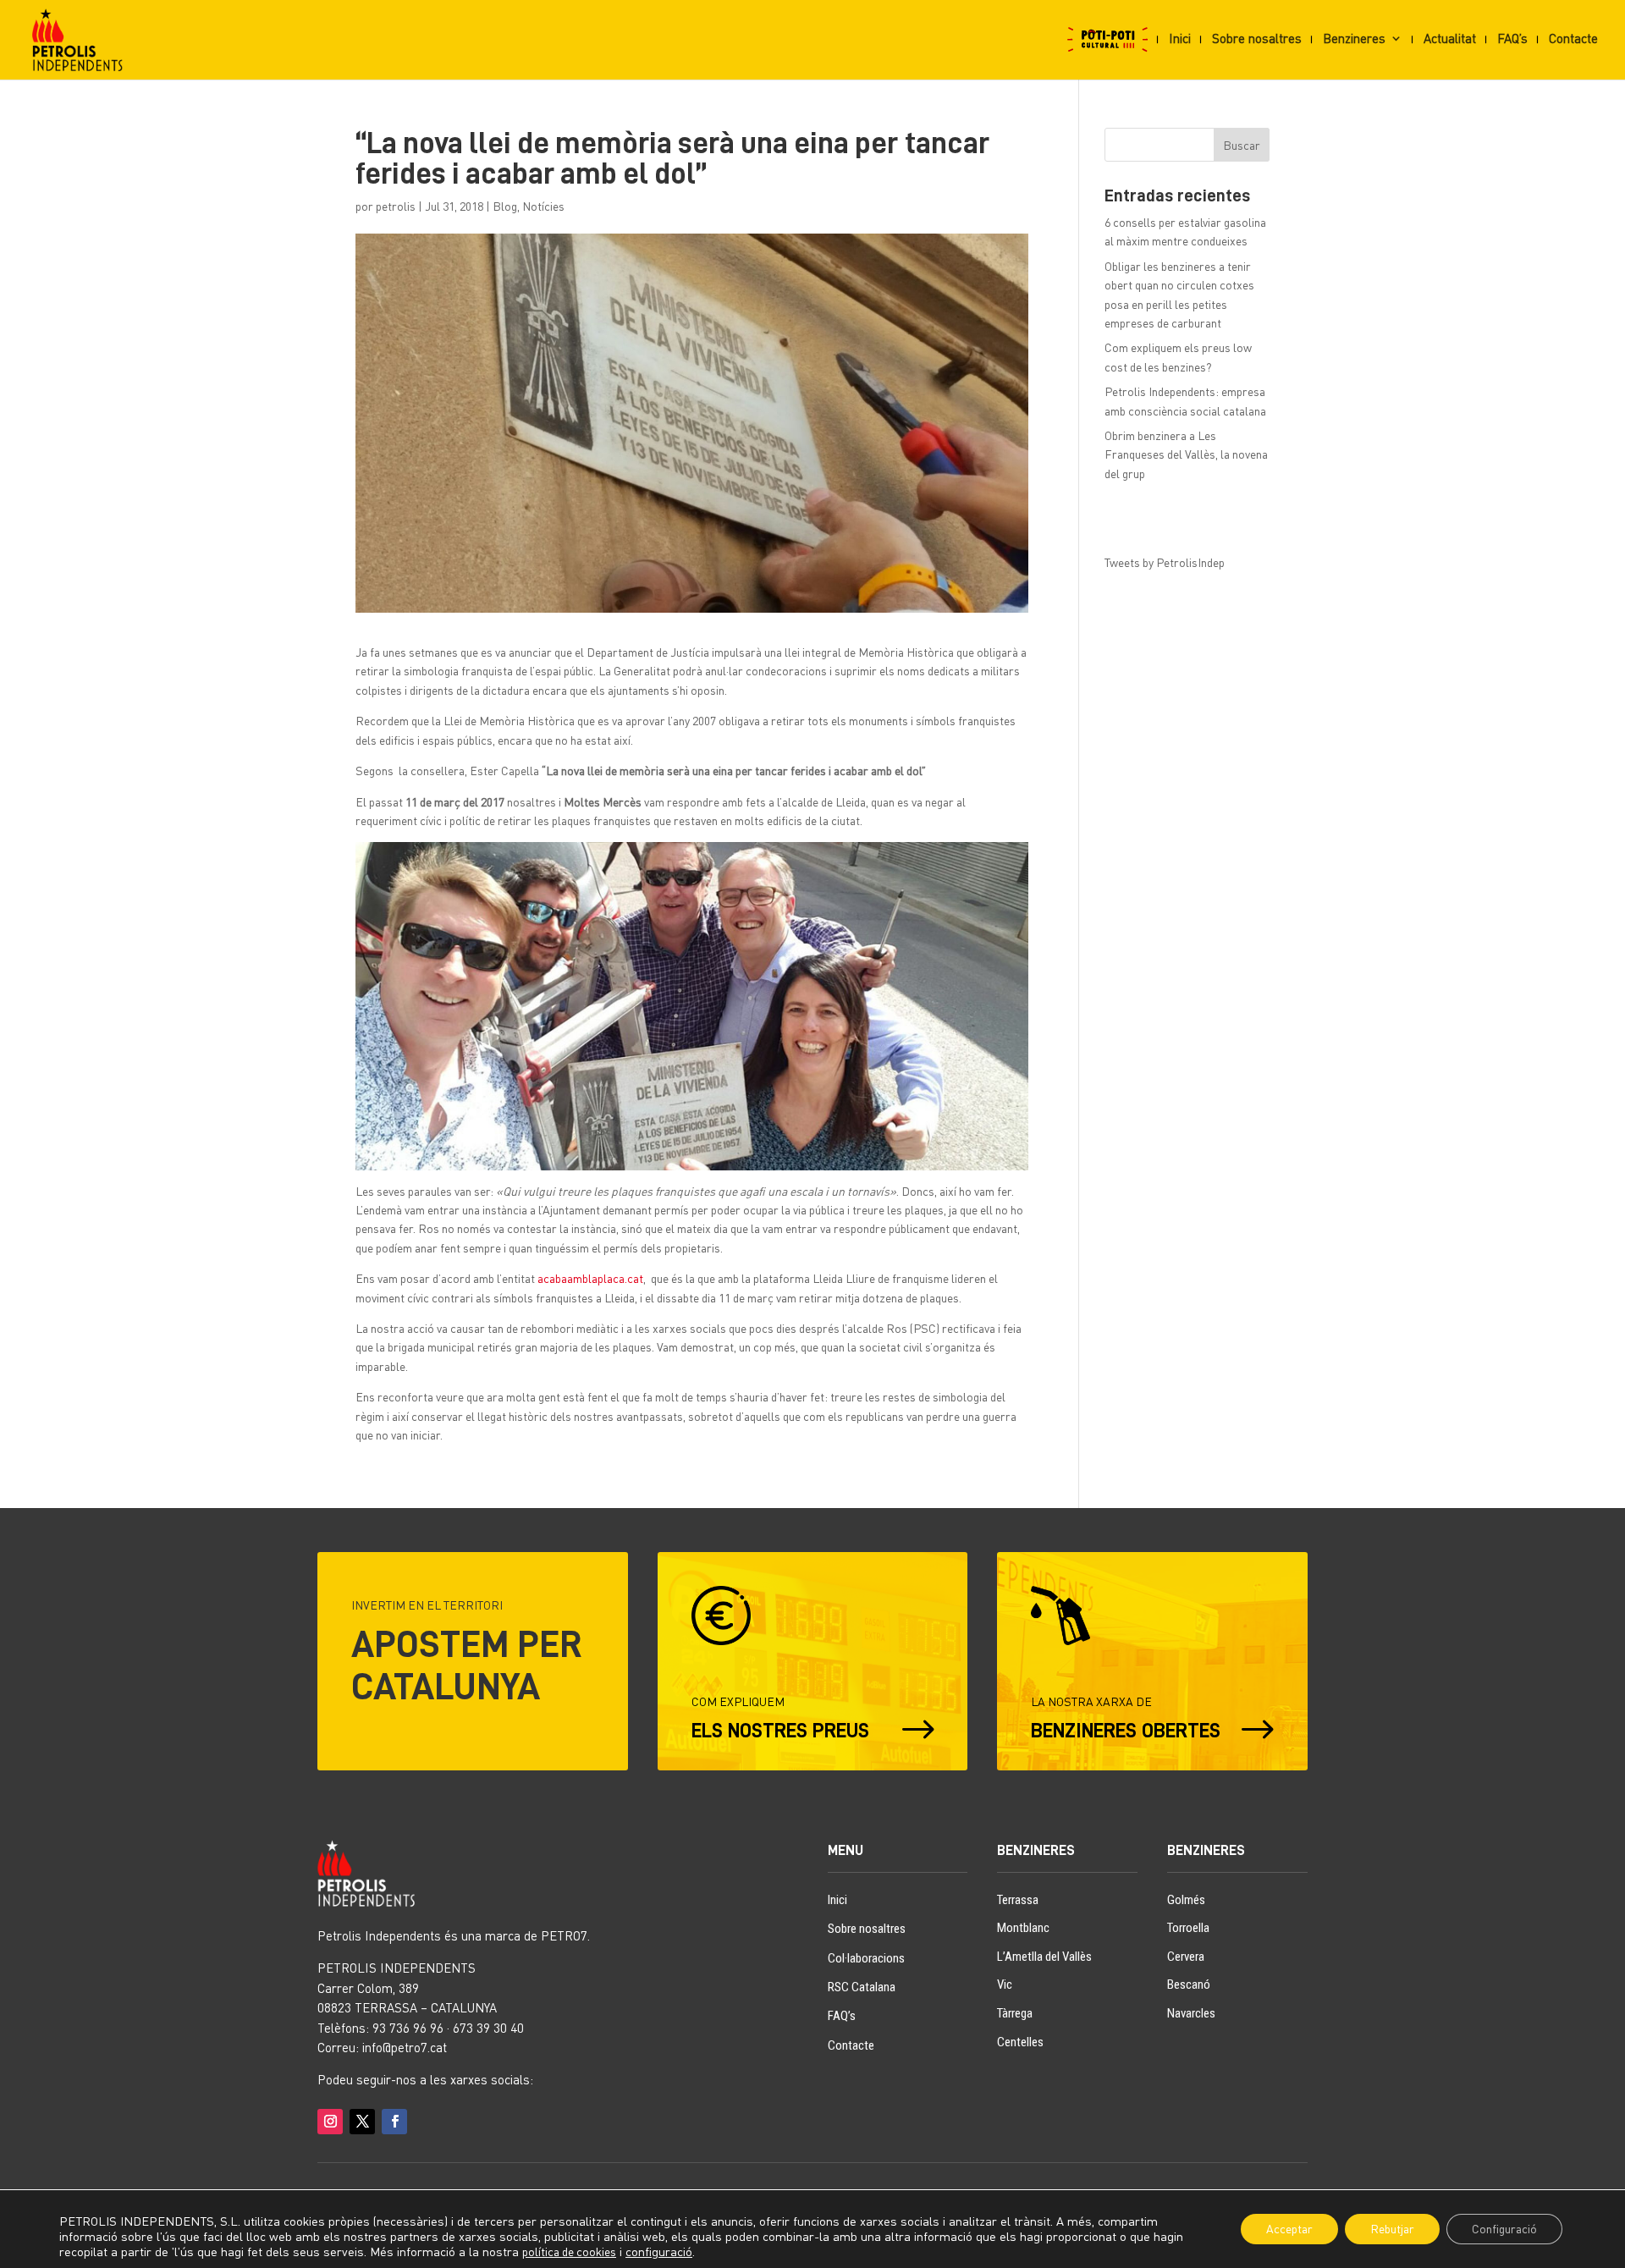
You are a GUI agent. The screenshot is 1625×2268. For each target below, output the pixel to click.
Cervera (1186, 1957)
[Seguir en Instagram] (330, 2122)
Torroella (1188, 1928)
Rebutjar (1392, 2229)
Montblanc (1023, 1928)
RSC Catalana (862, 1987)
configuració (659, 2251)
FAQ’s (1512, 39)
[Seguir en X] (362, 2122)
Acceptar (1289, 2229)
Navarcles (1191, 2013)
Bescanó (1189, 1984)
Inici (1180, 39)
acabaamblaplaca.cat (590, 1278)
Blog (505, 206)
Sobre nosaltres (1257, 39)
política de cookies (569, 2251)
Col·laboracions (866, 1958)
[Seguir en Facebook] (394, 2122)
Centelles (1020, 2042)
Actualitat (1450, 39)
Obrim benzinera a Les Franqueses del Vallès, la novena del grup (1186, 454)
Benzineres (1354, 39)
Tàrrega (1015, 2013)
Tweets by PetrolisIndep (1165, 562)
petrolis (396, 206)
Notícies (543, 206)
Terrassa (1018, 1900)
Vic (1005, 1984)
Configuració (1504, 2229)
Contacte (1573, 39)
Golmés (1186, 1900)
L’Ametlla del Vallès (1044, 1957)
